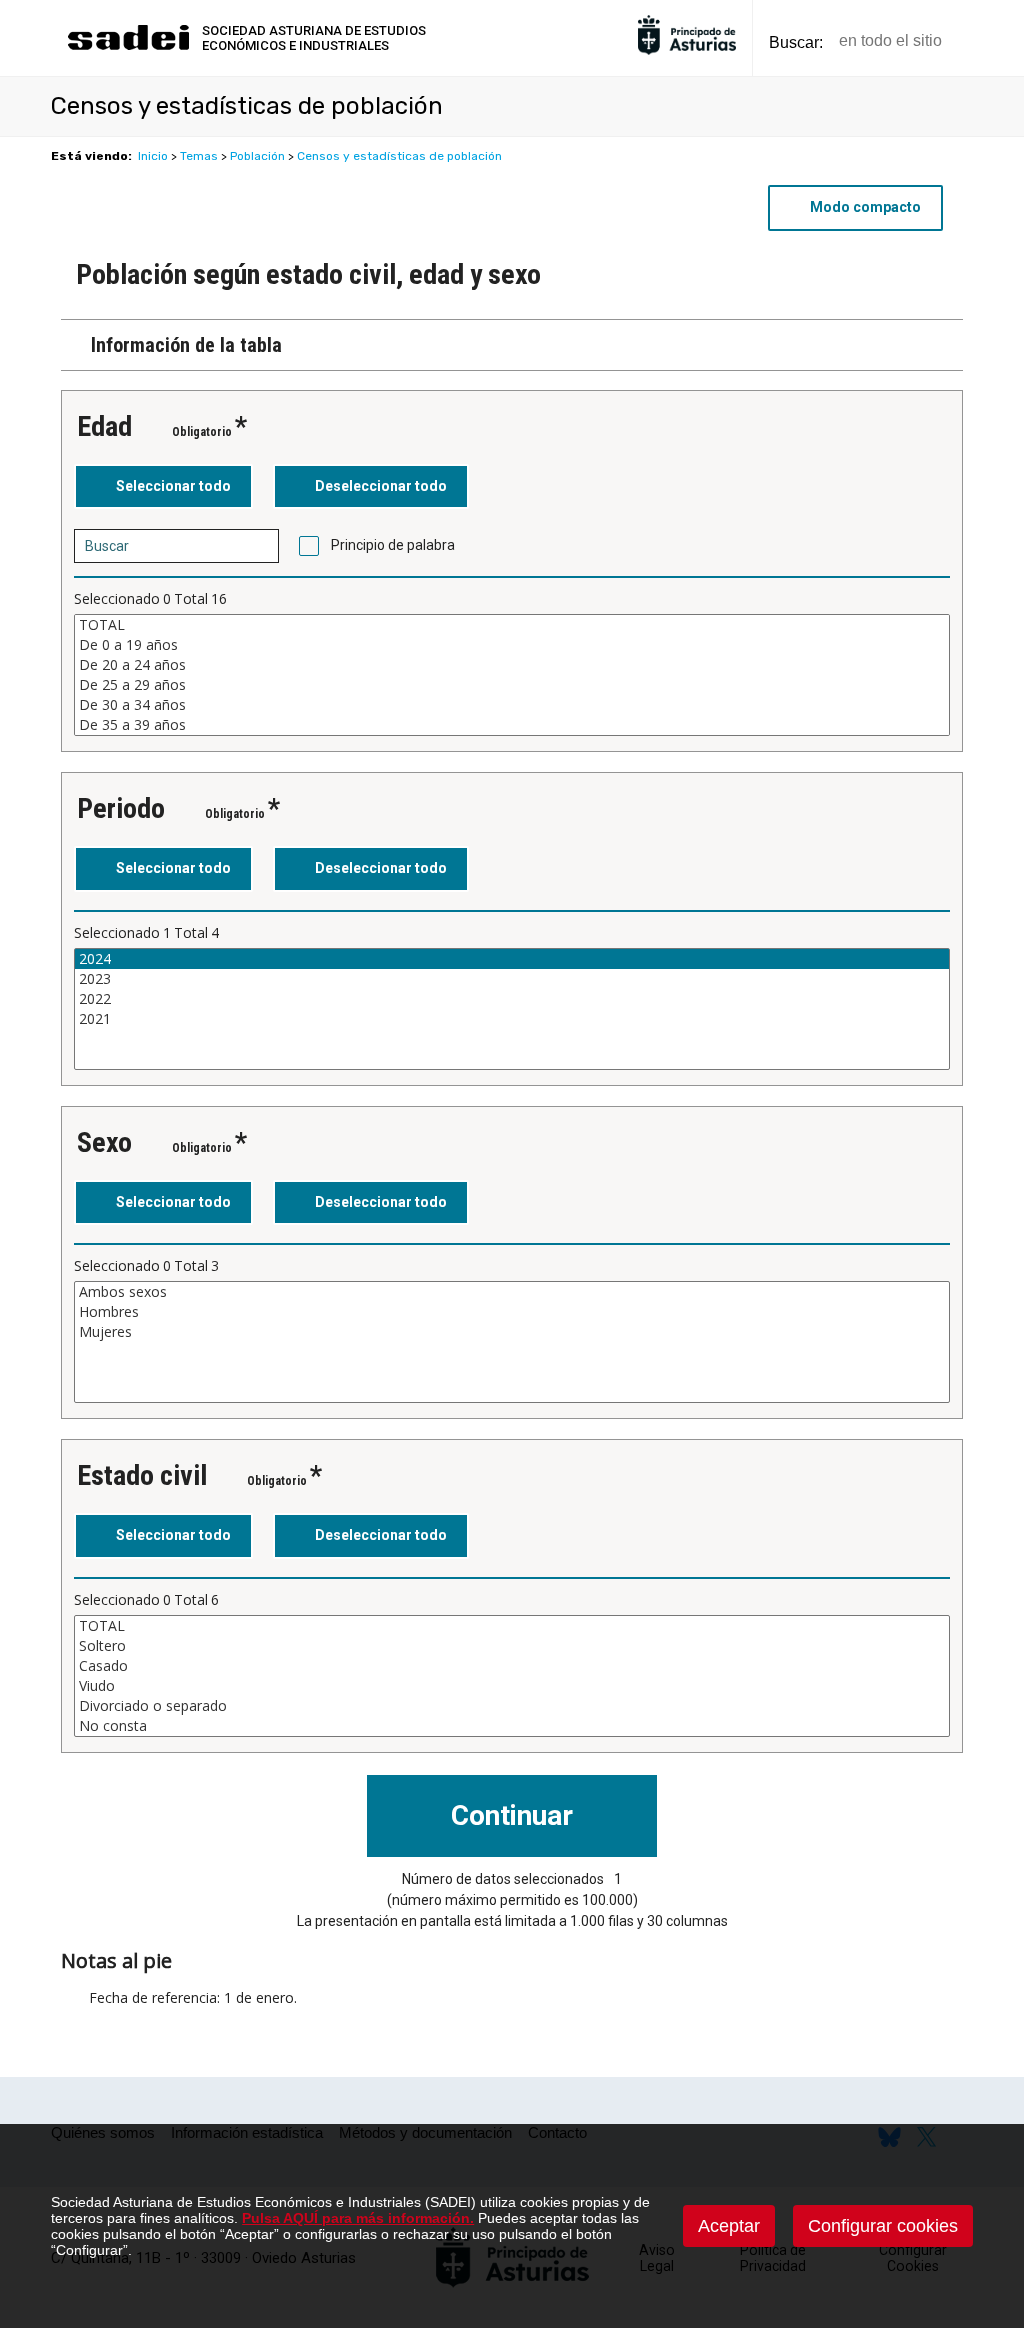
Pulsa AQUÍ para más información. (358, 2218)
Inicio (153, 156)
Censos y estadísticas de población (399, 156)
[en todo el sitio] (991, 41)
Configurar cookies (883, 2226)
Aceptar (729, 2226)
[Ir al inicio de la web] (128, 47)
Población (257, 156)
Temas (199, 156)
